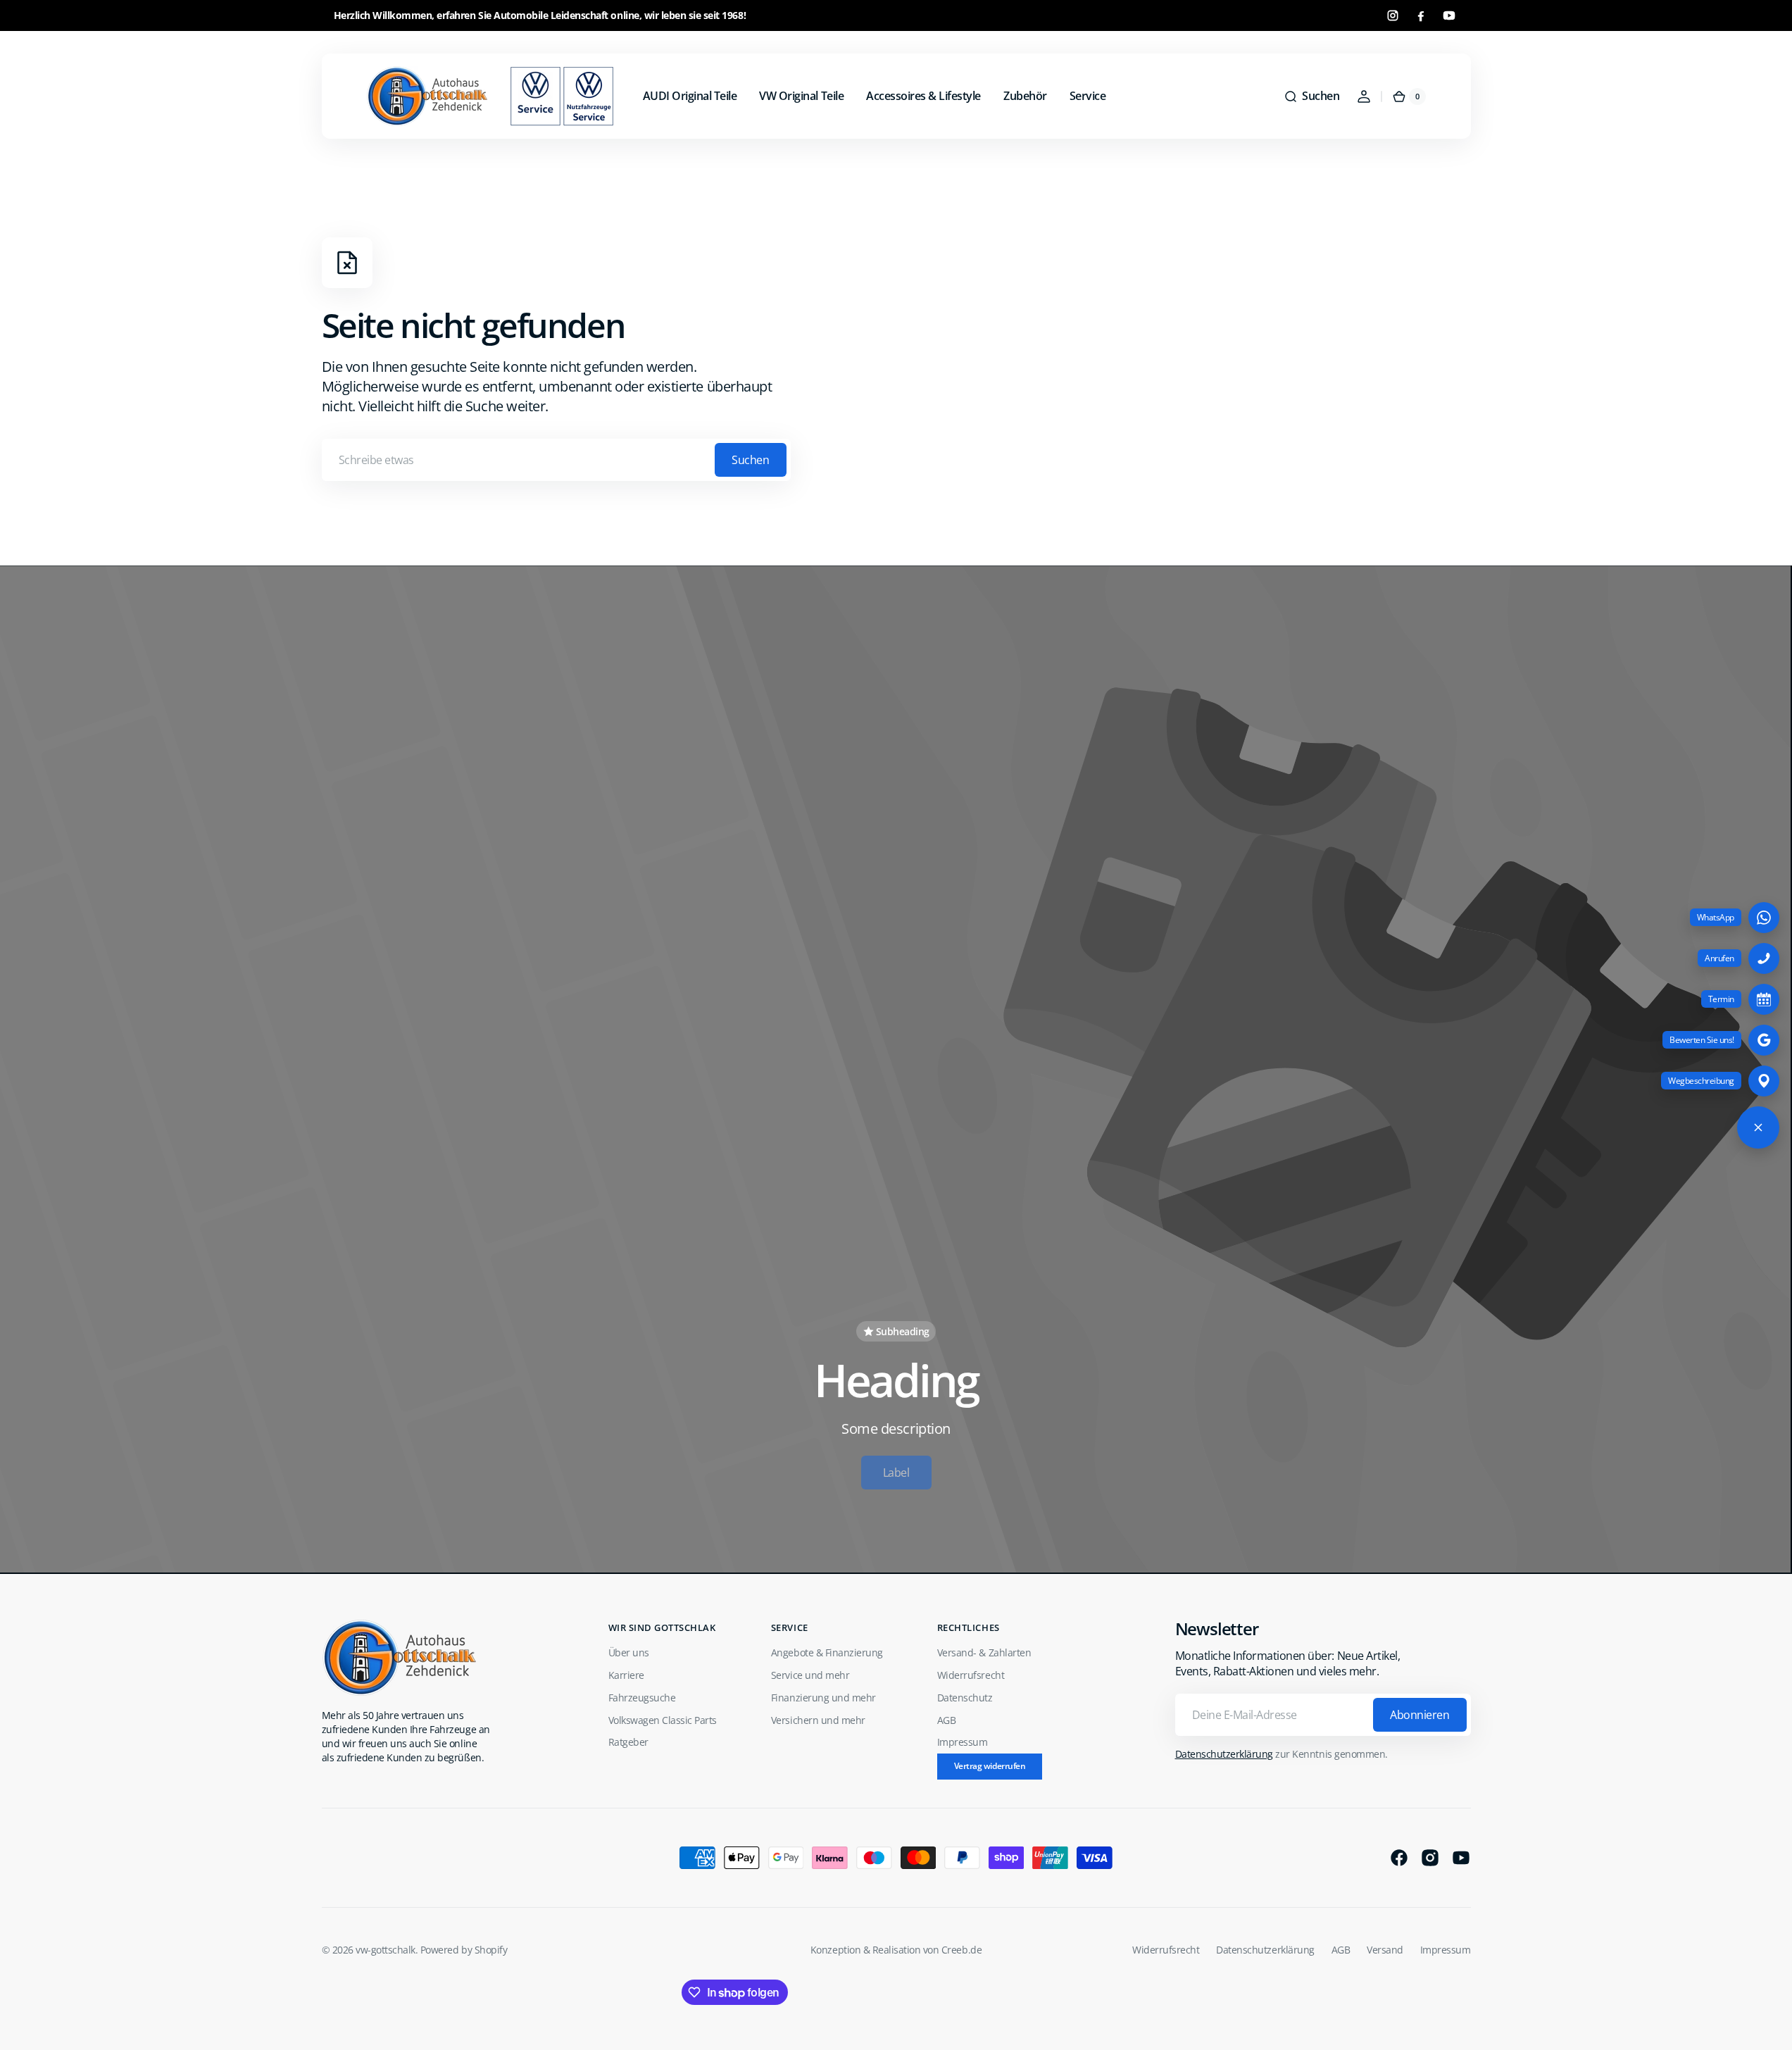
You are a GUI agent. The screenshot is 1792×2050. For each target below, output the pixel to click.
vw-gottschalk (386, 1950)
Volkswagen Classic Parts (663, 1720)
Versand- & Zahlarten (984, 1652)
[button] (1311, 96)
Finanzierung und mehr (823, 1698)
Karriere (626, 1675)
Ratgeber (628, 1742)
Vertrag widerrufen (990, 1766)
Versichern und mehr (818, 1720)
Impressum (963, 1742)
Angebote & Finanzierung (827, 1652)
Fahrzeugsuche (642, 1698)
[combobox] (556, 460)
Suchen (750, 460)
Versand (1385, 1950)
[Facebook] (1421, 15)
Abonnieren (1420, 1715)
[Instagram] (1393, 15)
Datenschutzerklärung (1224, 1754)
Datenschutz (965, 1698)
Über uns (629, 1652)
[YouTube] (1449, 15)
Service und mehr (810, 1675)
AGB (947, 1720)
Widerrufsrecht (971, 1675)
